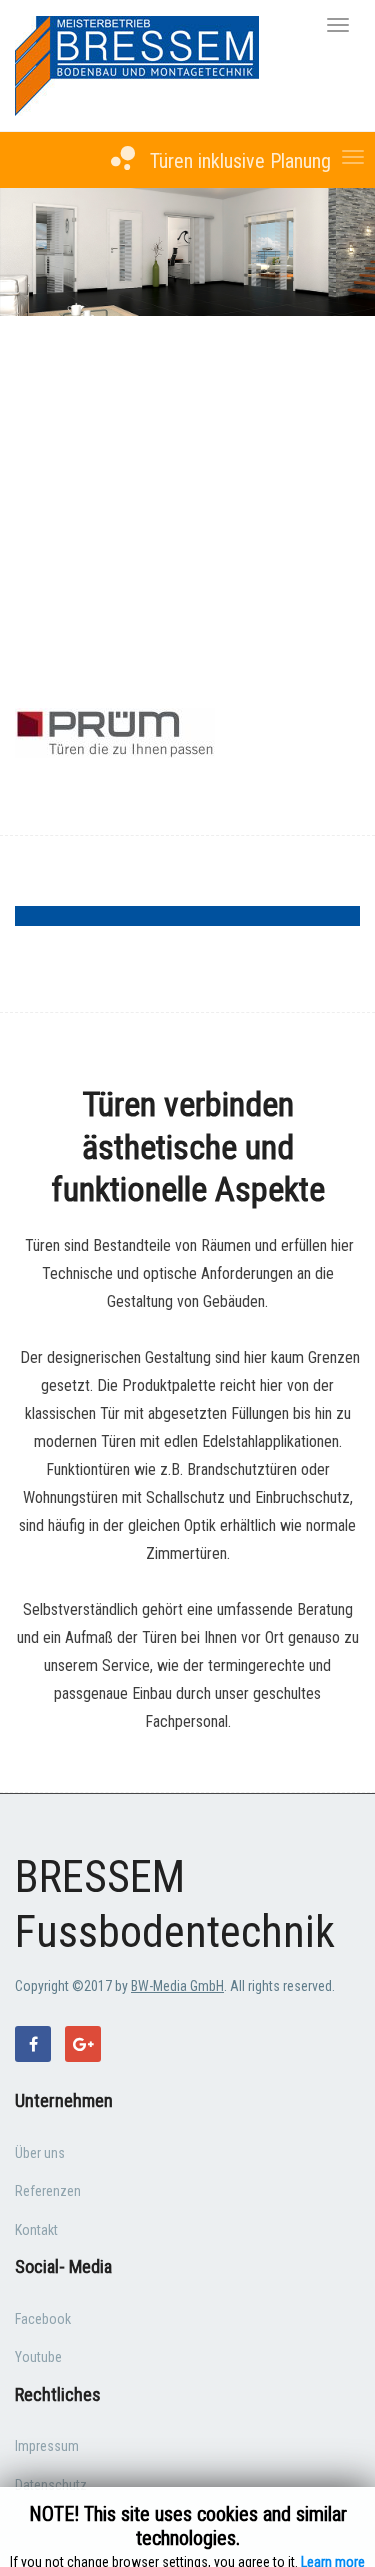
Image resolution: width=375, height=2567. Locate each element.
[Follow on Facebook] (33, 2044)
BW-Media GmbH (177, 1986)
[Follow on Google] (83, 2044)
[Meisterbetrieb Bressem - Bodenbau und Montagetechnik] (137, 65)
